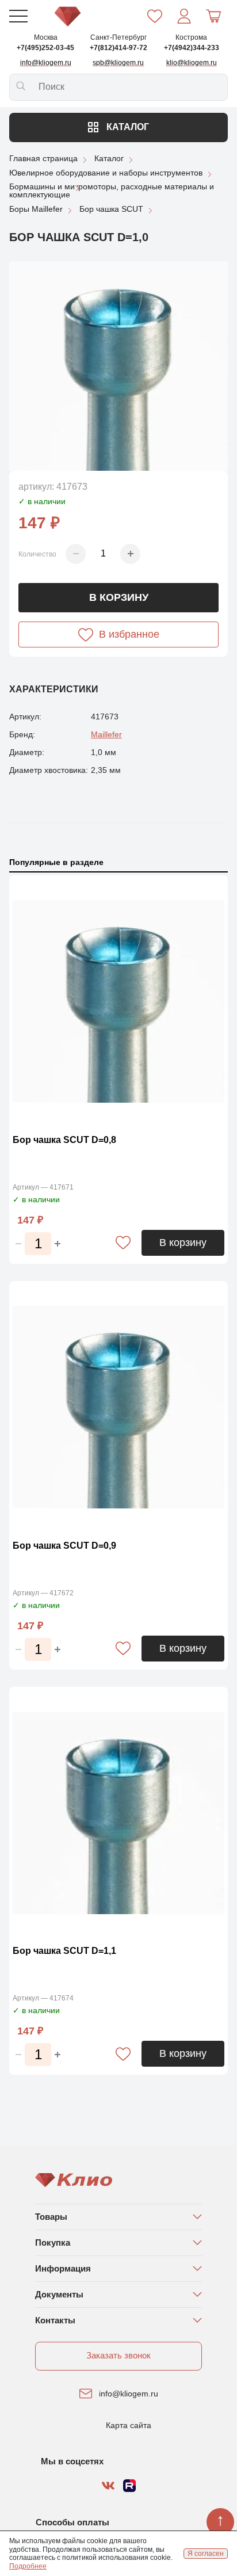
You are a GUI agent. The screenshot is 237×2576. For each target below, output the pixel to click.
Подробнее (28, 2566)
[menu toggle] (18, 16)
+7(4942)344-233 (192, 48)
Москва (46, 37)
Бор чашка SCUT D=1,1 (64, 1951)
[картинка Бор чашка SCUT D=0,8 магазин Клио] (118, 1002)
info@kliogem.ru (129, 2394)
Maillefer (106, 734)
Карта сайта (129, 2425)
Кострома (191, 37)
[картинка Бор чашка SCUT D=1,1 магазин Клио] (118, 1813)
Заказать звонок (118, 2355)
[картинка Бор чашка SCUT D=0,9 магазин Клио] (118, 1407)
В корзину (119, 597)
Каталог (127, 127)
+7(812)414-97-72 (118, 48)
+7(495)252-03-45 (45, 48)
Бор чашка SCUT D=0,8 (64, 1140)
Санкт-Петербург (118, 37)
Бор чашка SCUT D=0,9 (64, 1546)
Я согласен (206, 2554)
